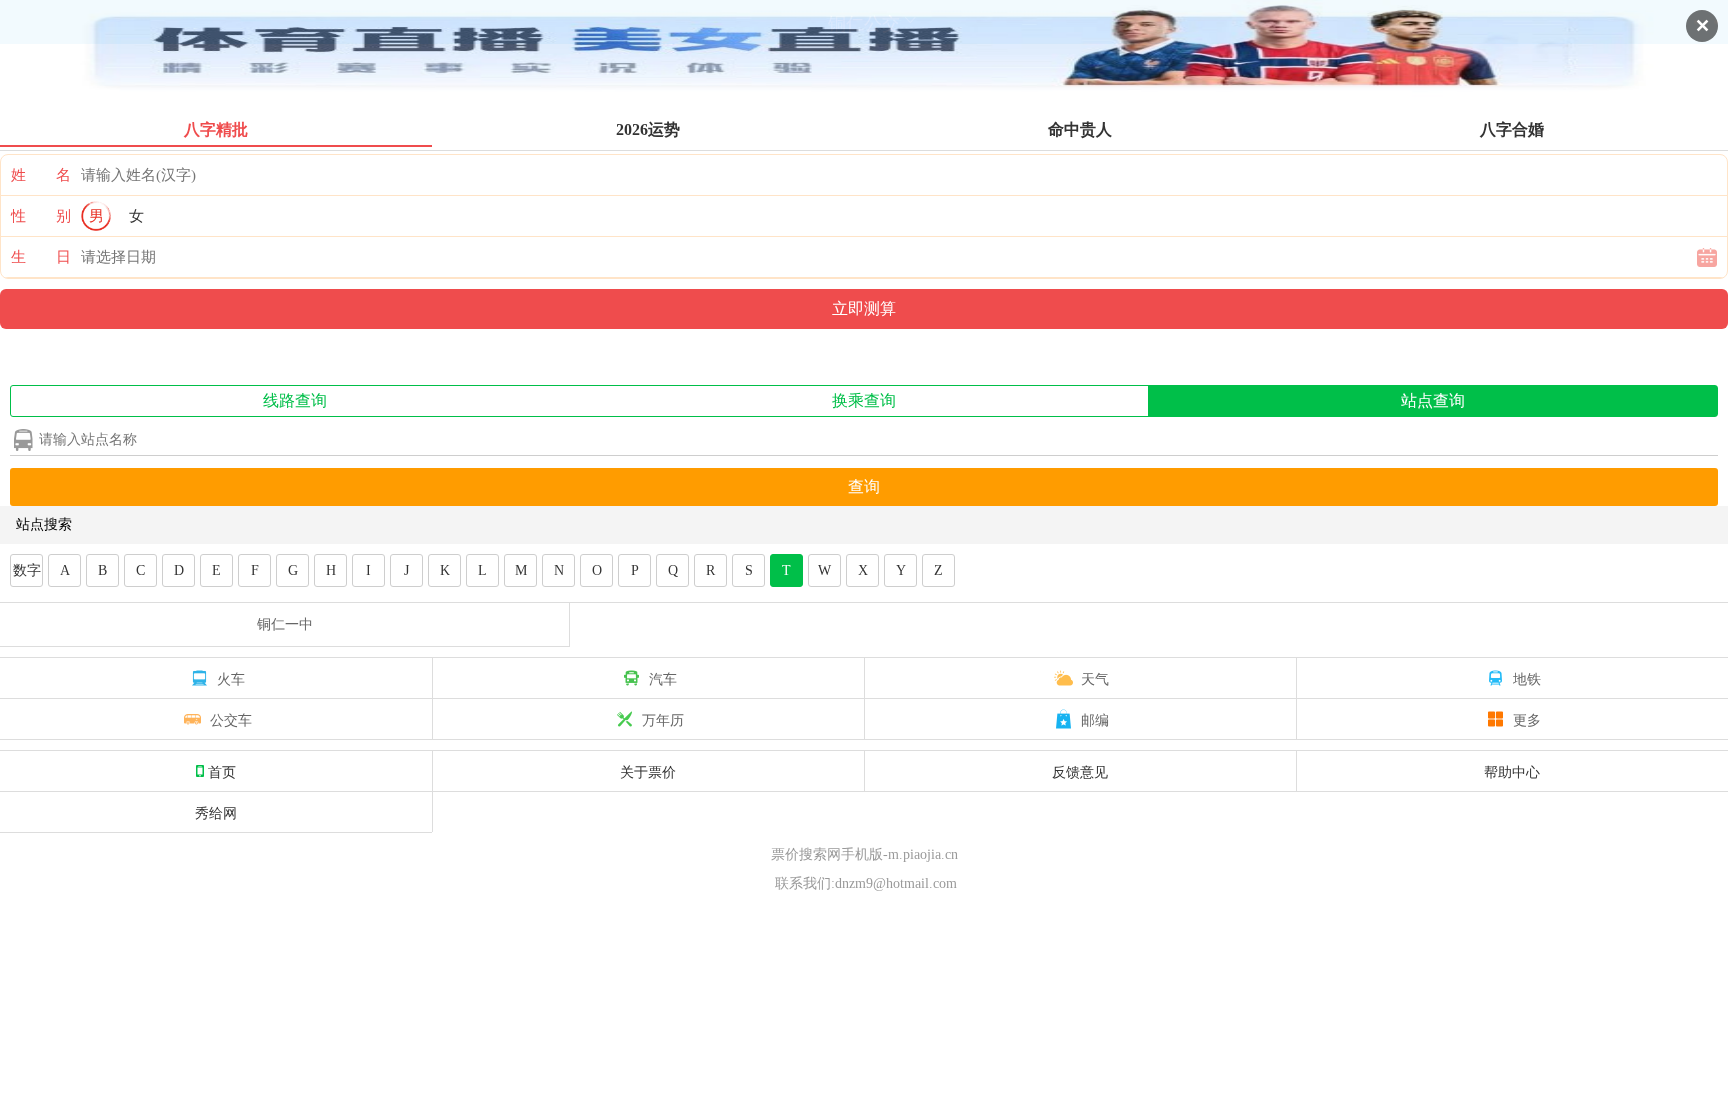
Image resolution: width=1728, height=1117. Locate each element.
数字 (27, 570)
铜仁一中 (285, 624)
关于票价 (648, 771)
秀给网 (216, 812)
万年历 (663, 719)
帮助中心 (1512, 771)
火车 (231, 678)
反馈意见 (1080, 771)
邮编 (1095, 719)
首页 (222, 771)
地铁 (1527, 678)
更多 (1527, 719)
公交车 (231, 719)
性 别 (41, 216)
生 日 (41, 257)
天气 (1095, 678)
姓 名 (41, 175)
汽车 (663, 678)
